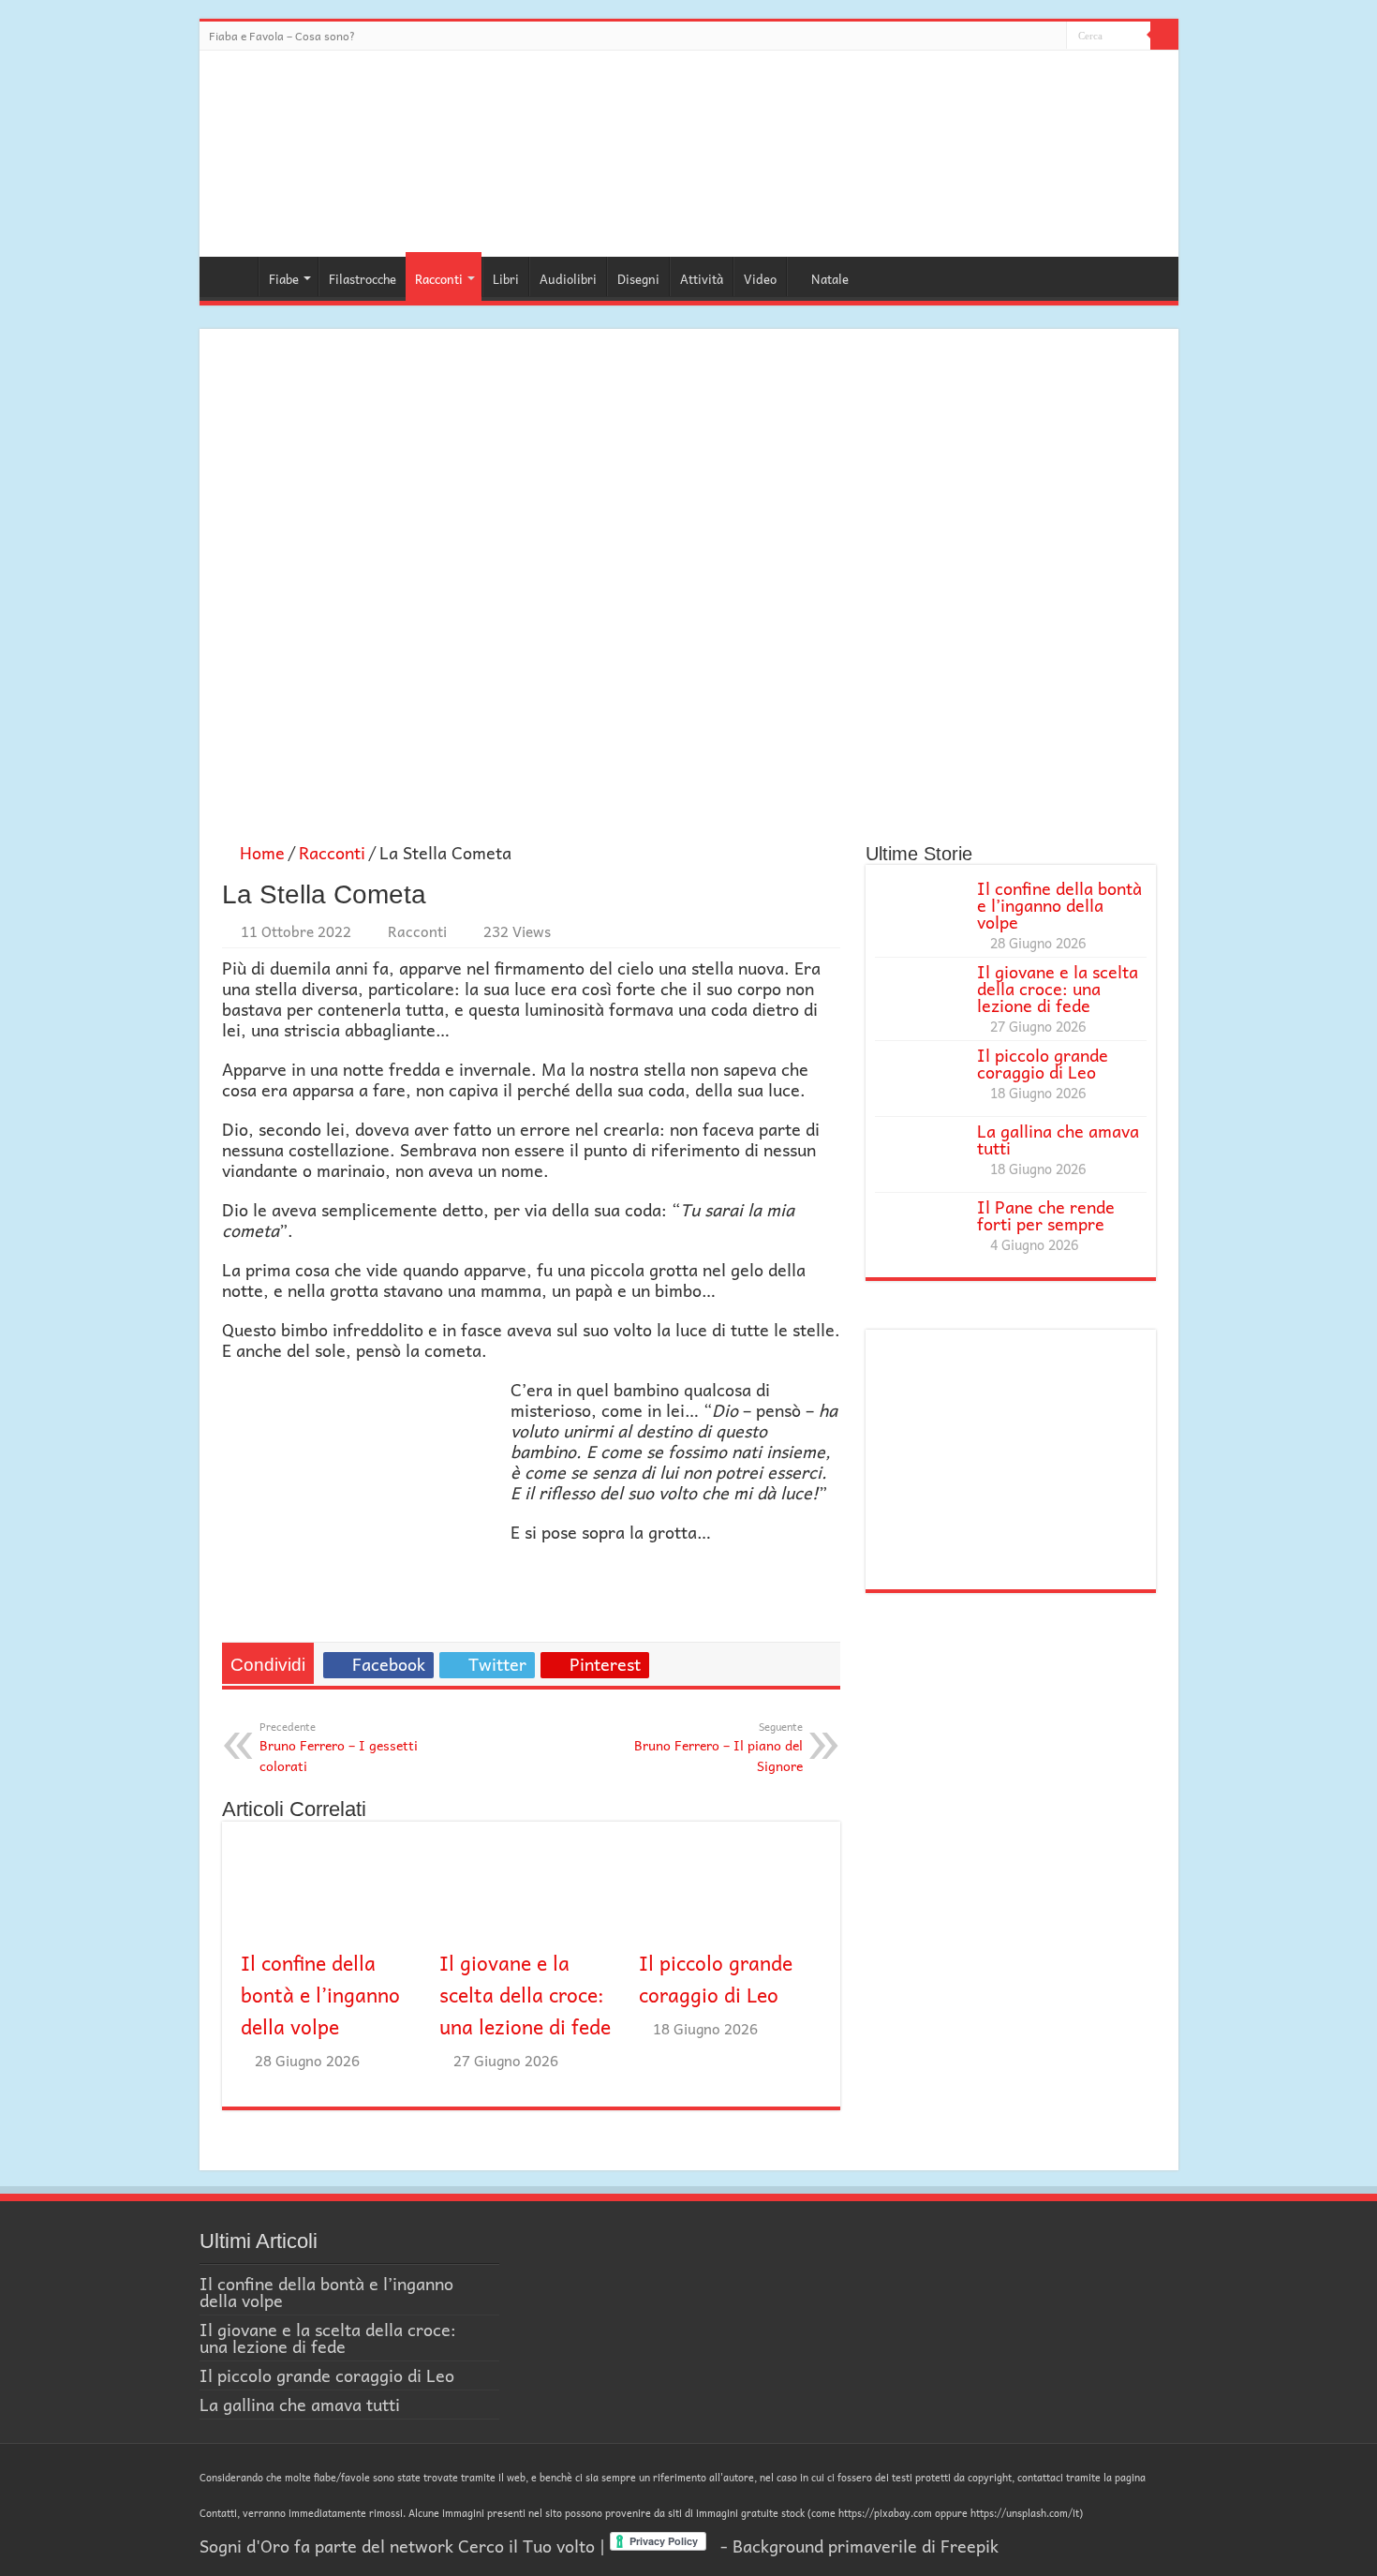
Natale (830, 279)
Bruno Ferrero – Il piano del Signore (718, 1747)
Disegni (638, 279)
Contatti (218, 2513)
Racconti (439, 279)
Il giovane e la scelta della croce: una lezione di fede (525, 1994)
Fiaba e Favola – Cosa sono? (282, 36)
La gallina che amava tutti (1058, 1139)
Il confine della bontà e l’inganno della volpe (320, 1994)
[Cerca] (1164, 36)
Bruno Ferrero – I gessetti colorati (339, 1747)
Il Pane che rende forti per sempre (1046, 1215)
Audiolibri (568, 279)
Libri (506, 279)
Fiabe (284, 279)
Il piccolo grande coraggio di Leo (716, 1978)
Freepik (970, 2546)
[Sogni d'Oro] (688, 150)
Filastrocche (363, 279)
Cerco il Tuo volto (526, 2546)
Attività (702, 279)
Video (760, 279)
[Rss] (1052, 39)
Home (233, 276)
